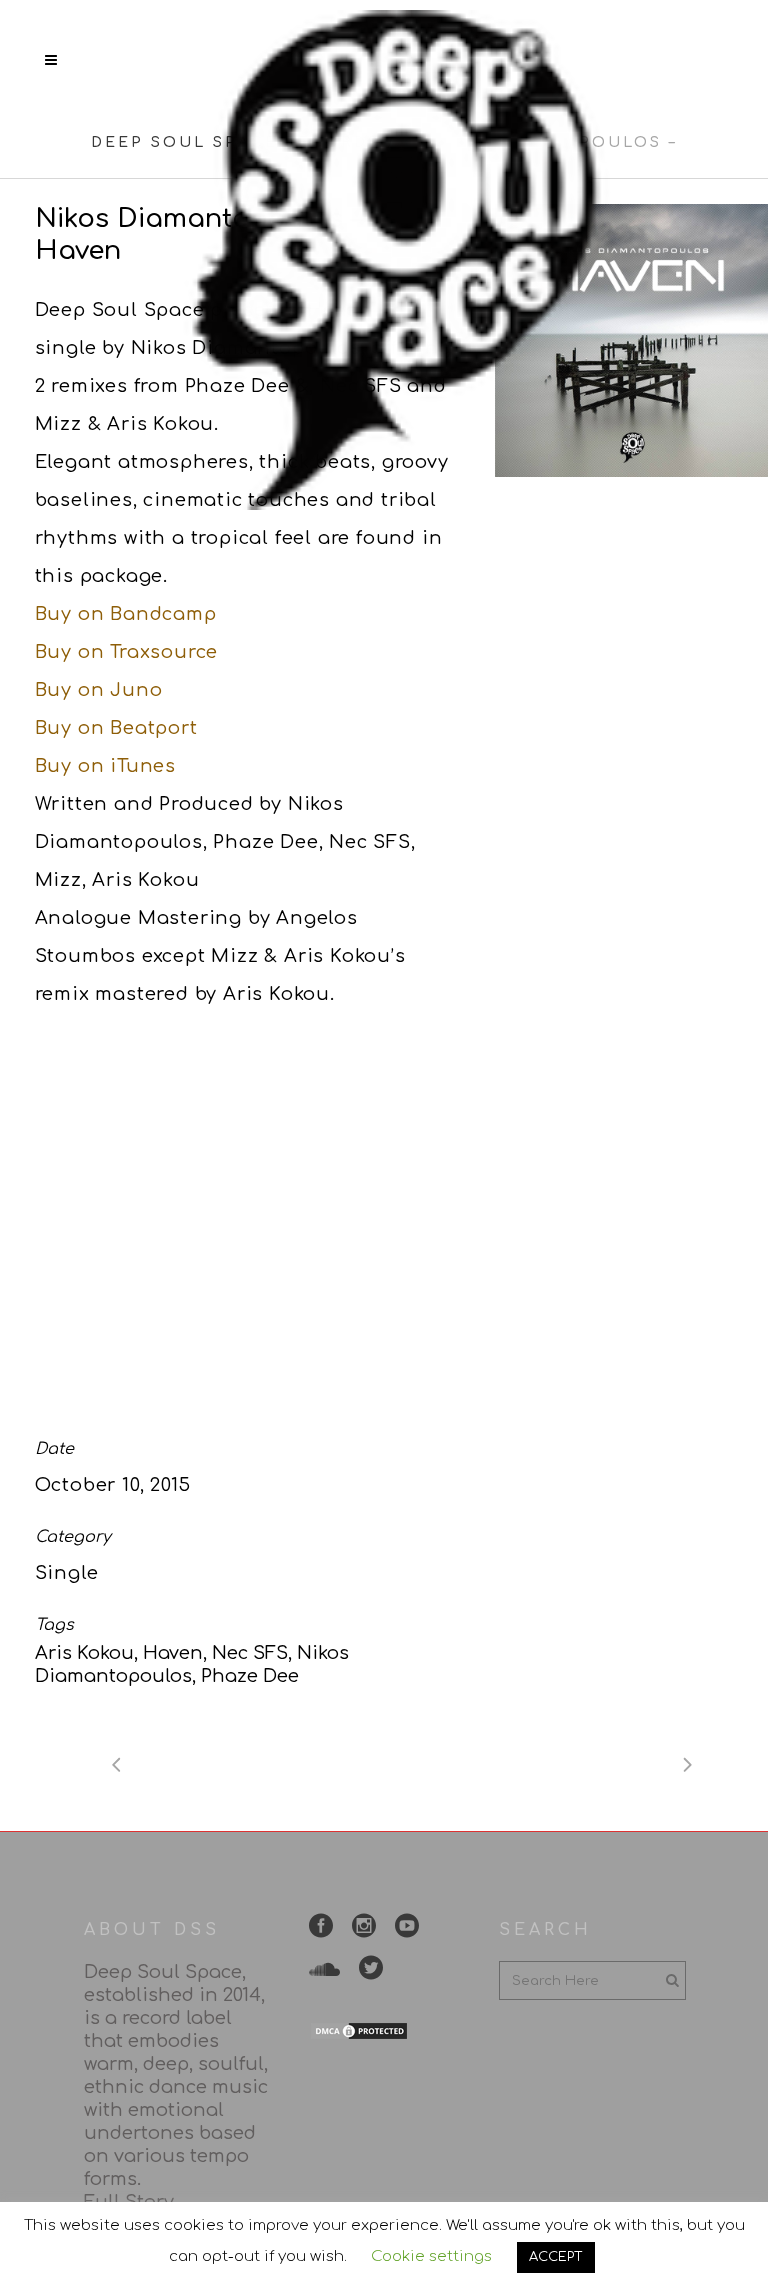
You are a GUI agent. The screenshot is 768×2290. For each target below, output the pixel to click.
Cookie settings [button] (431, 2256)
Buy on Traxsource (127, 652)
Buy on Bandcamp (126, 614)
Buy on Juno (99, 690)
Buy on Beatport (116, 728)
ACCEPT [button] (556, 2257)
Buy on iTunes (105, 766)
